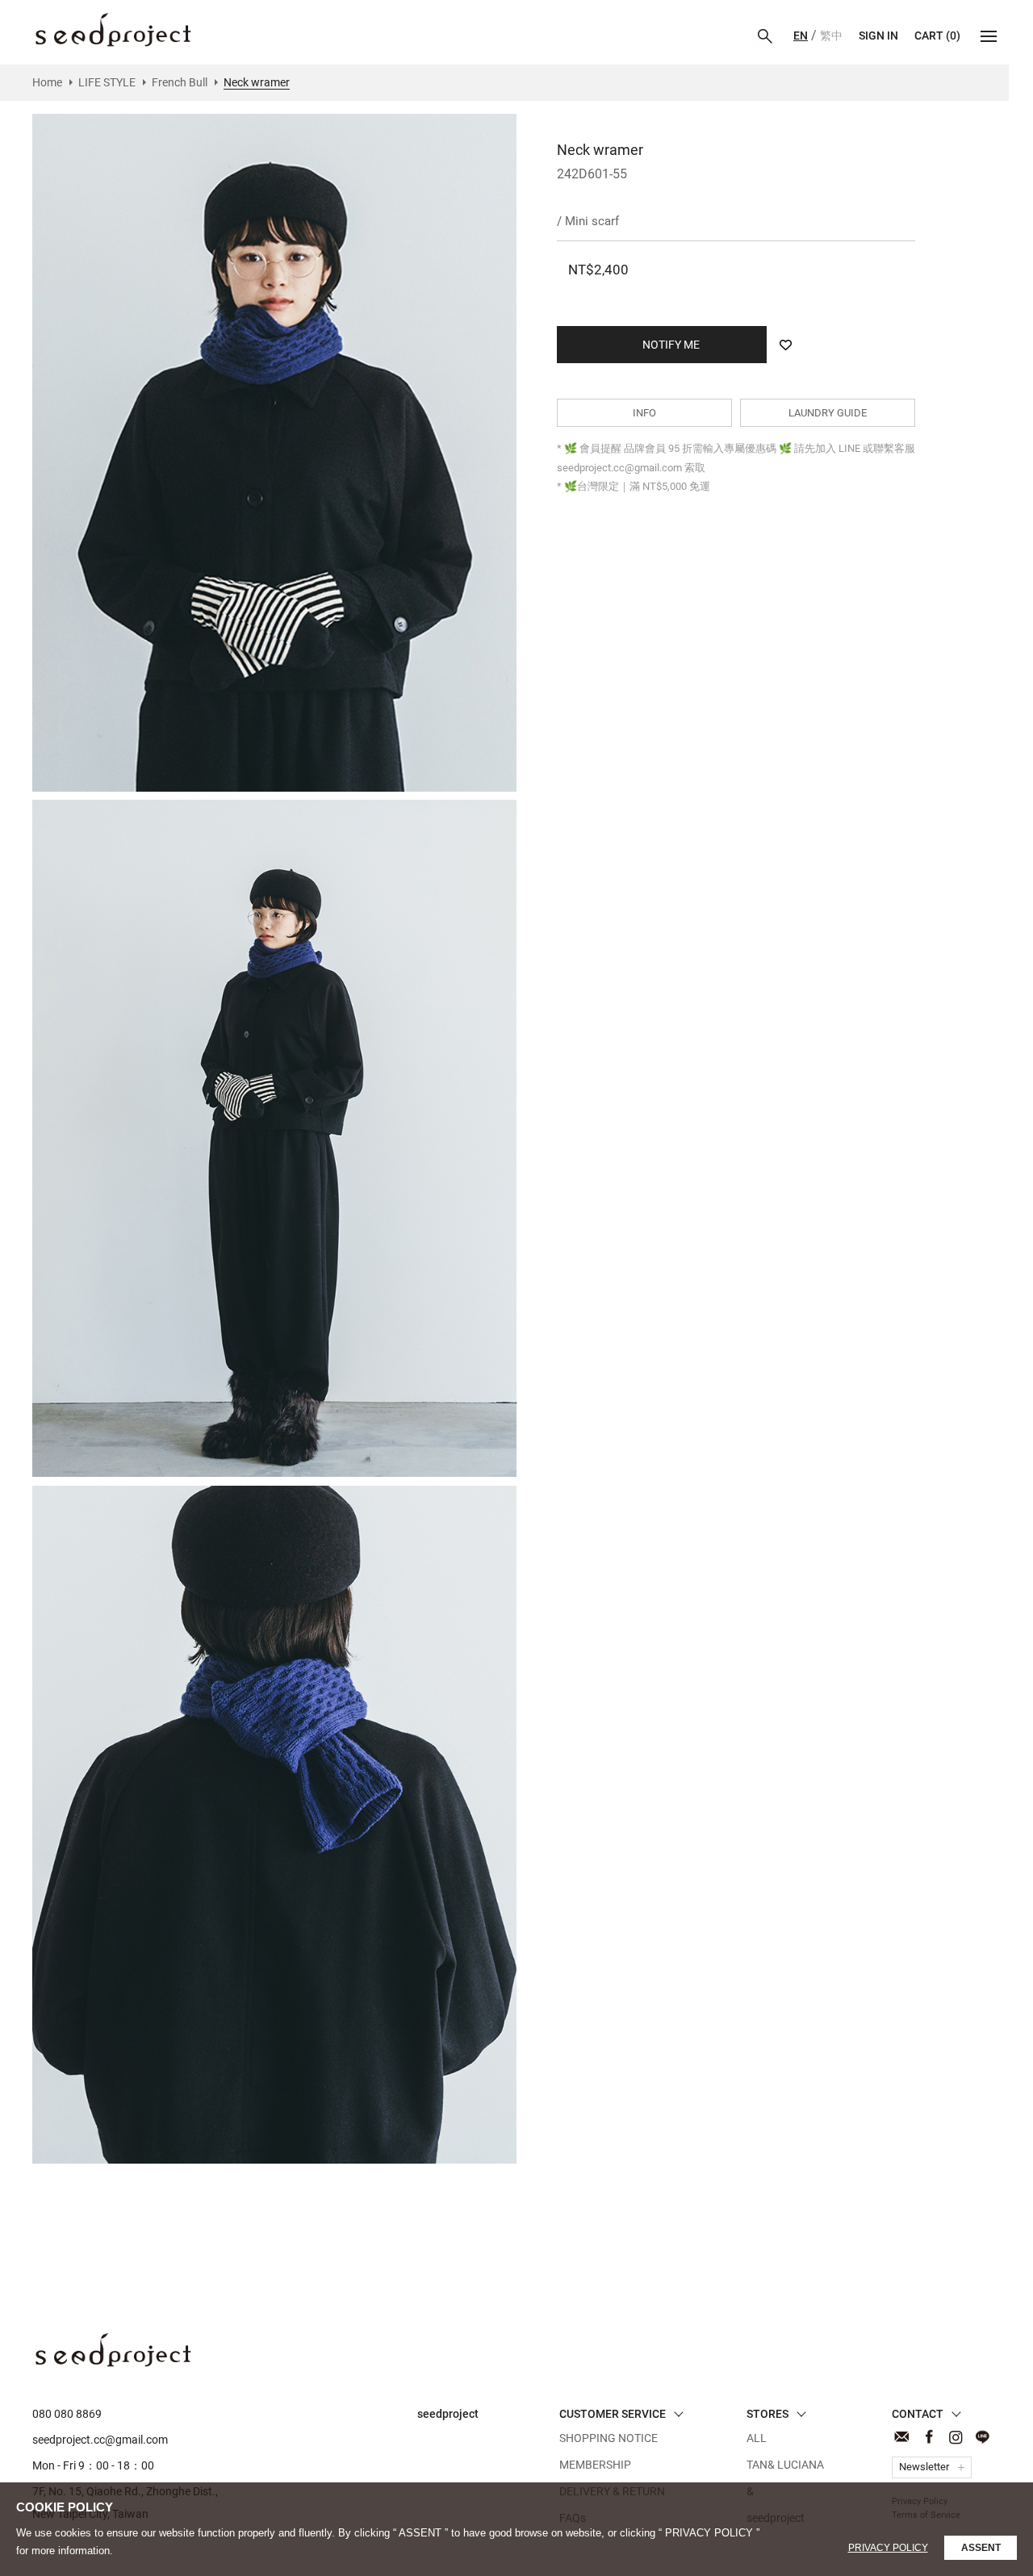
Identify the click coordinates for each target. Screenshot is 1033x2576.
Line (982, 2437)
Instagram (955, 2437)
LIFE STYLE (107, 82)
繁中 (831, 36)
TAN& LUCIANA (785, 2465)
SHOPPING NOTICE (609, 2438)
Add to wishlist (785, 345)
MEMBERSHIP (595, 2465)
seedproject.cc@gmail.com (100, 2440)
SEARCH (765, 36)
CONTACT (902, 2437)
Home (47, 82)
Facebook (928, 2437)
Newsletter (924, 2467)
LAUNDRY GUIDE (828, 413)
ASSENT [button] (981, 2548)
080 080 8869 (67, 2414)
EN (801, 36)
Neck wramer (113, 30)
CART (937, 36)
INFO (644, 413)
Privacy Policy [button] (888, 2548)
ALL (757, 2438)
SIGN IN (878, 36)
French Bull (180, 82)
